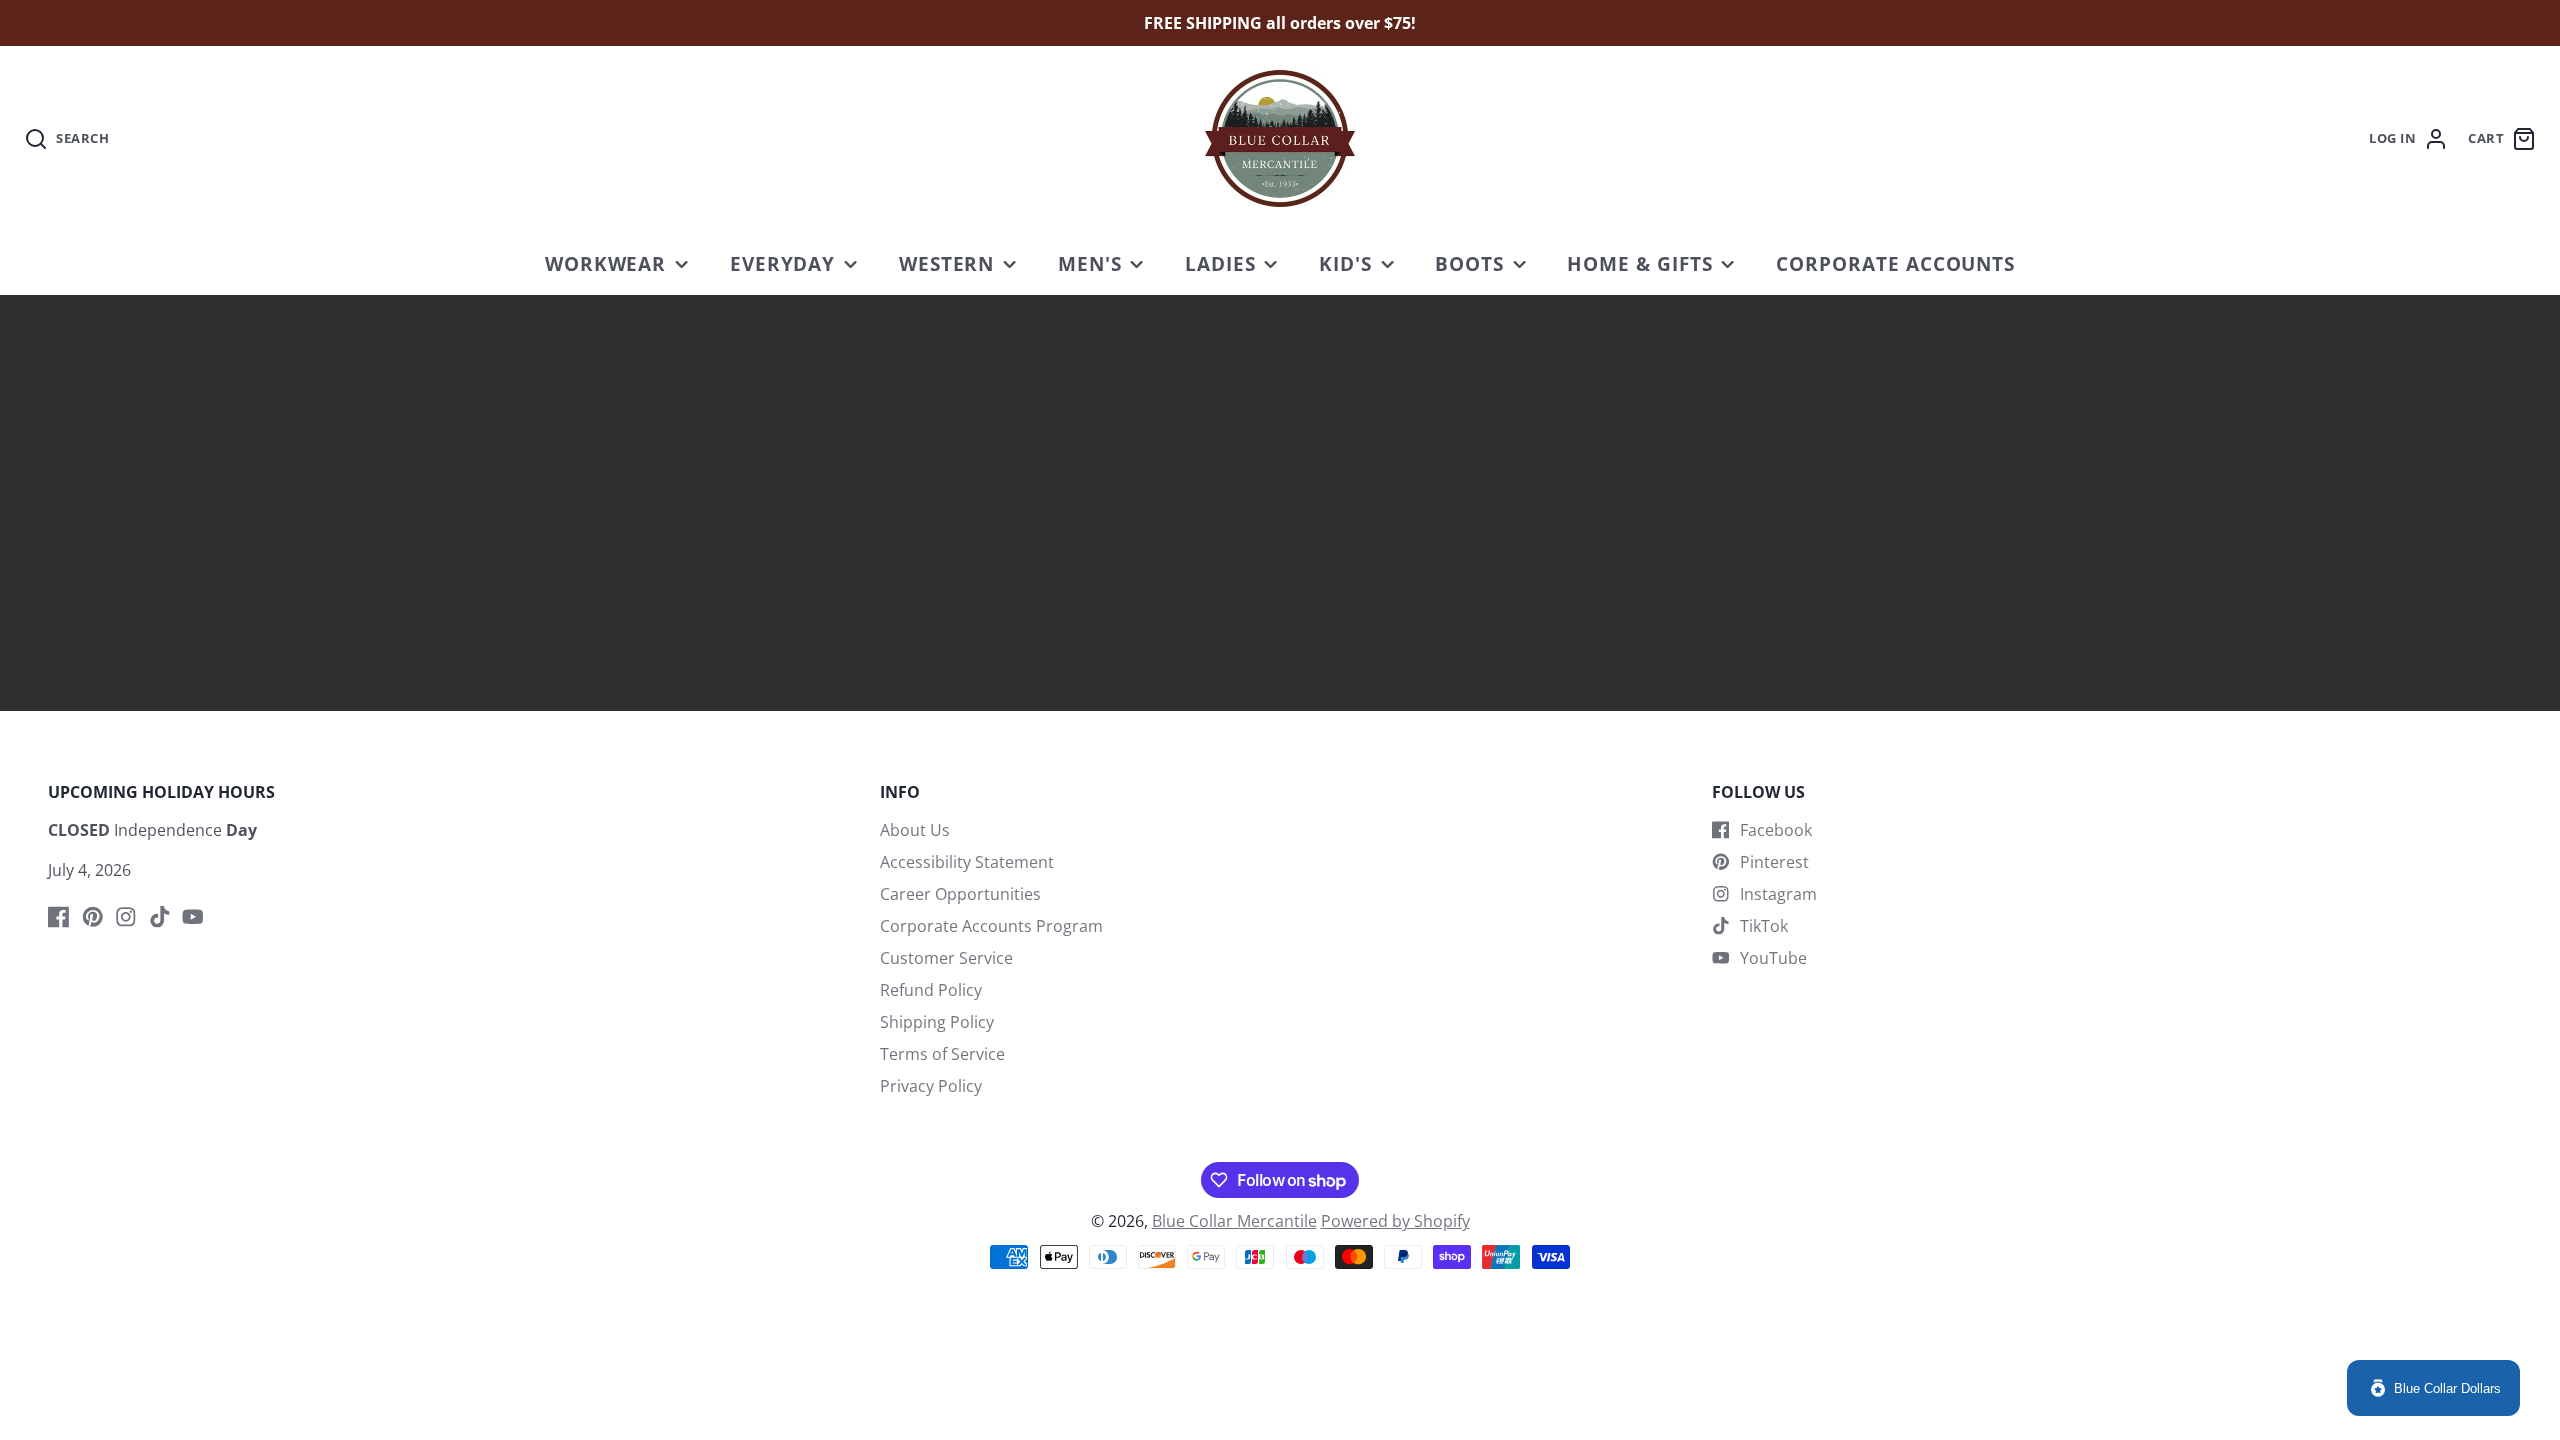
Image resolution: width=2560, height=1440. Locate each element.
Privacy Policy (931, 1086)
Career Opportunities (960, 894)
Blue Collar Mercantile (1234, 1221)
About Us (915, 830)
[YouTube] (193, 917)
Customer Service (946, 958)
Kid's (1345, 263)
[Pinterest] (93, 917)
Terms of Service (942, 1054)
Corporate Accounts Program (991, 926)
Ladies (1220, 263)
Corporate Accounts (1895, 263)
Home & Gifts (1640, 263)
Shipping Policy (937, 1022)
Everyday (783, 263)
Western (947, 263)
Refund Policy (931, 990)
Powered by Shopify (1395, 1221)
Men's (1090, 263)
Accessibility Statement (967, 862)
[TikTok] (160, 917)
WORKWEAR (606, 263)
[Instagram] (126, 917)
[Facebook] (59, 917)
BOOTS (1469, 263)
